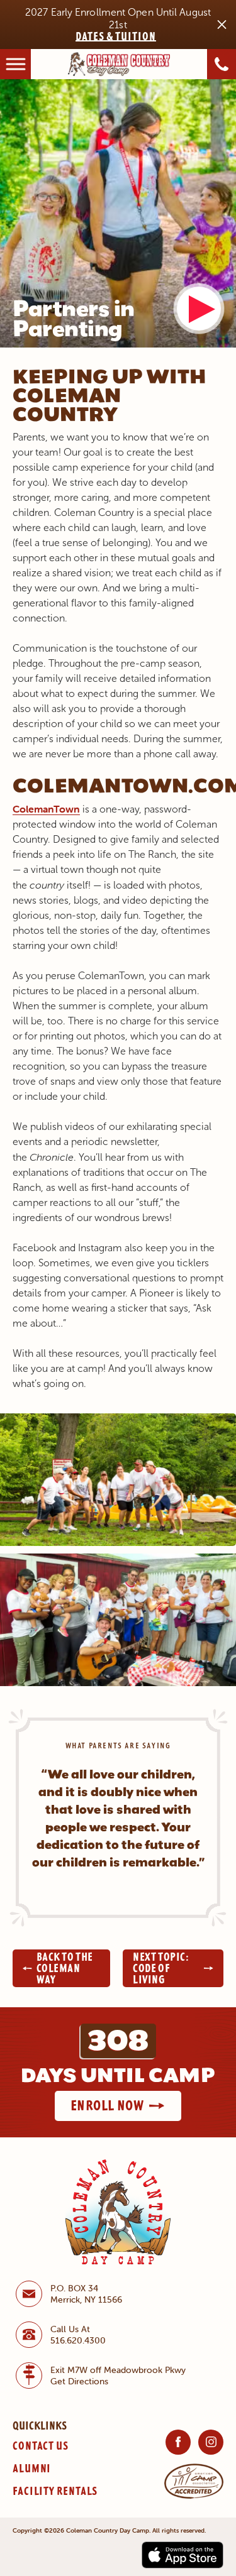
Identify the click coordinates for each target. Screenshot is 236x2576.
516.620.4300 (78, 2340)
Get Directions (79, 2381)
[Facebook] (178, 2442)
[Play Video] (199, 309)
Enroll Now (107, 2105)
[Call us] (222, 64)
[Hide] (222, 25)
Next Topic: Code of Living (161, 1968)
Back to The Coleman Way (65, 1968)
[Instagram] (211, 2442)
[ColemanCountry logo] (119, 63)
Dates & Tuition (116, 36)
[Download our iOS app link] (183, 2554)
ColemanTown (46, 809)
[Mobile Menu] (15, 64)
